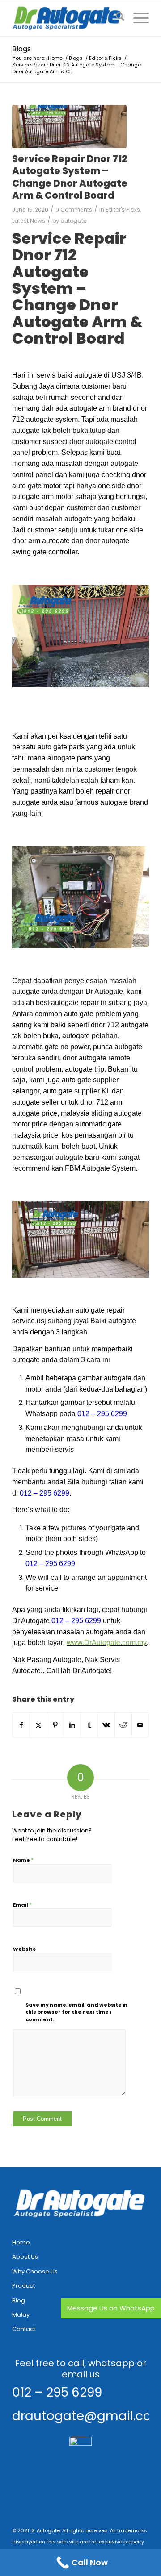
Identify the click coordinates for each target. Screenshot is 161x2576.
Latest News (29, 221)
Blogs (21, 49)
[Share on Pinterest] (55, 1725)
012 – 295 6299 (57, 2392)
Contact (24, 2329)
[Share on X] (38, 1725)
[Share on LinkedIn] (72, 1725)
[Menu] (137, 18)
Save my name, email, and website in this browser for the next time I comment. (76, 2012)
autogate (74, 221)
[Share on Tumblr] (89, 1725)
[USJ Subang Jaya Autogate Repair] (69, 127)
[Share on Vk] (106, 1725)
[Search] (116, 18)
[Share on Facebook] (21, 1725)
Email (22, 1905)
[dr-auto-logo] (67, 18)
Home (21, 2242)
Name (23, 1860)
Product (23, 2286)
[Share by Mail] (140, 1725)
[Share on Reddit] (123, 1725)
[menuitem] (116, 18)
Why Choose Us (35, 2271)
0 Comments (74, 210)
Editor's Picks (123, 210)
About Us (25, 2257)
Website (25, 1949)
